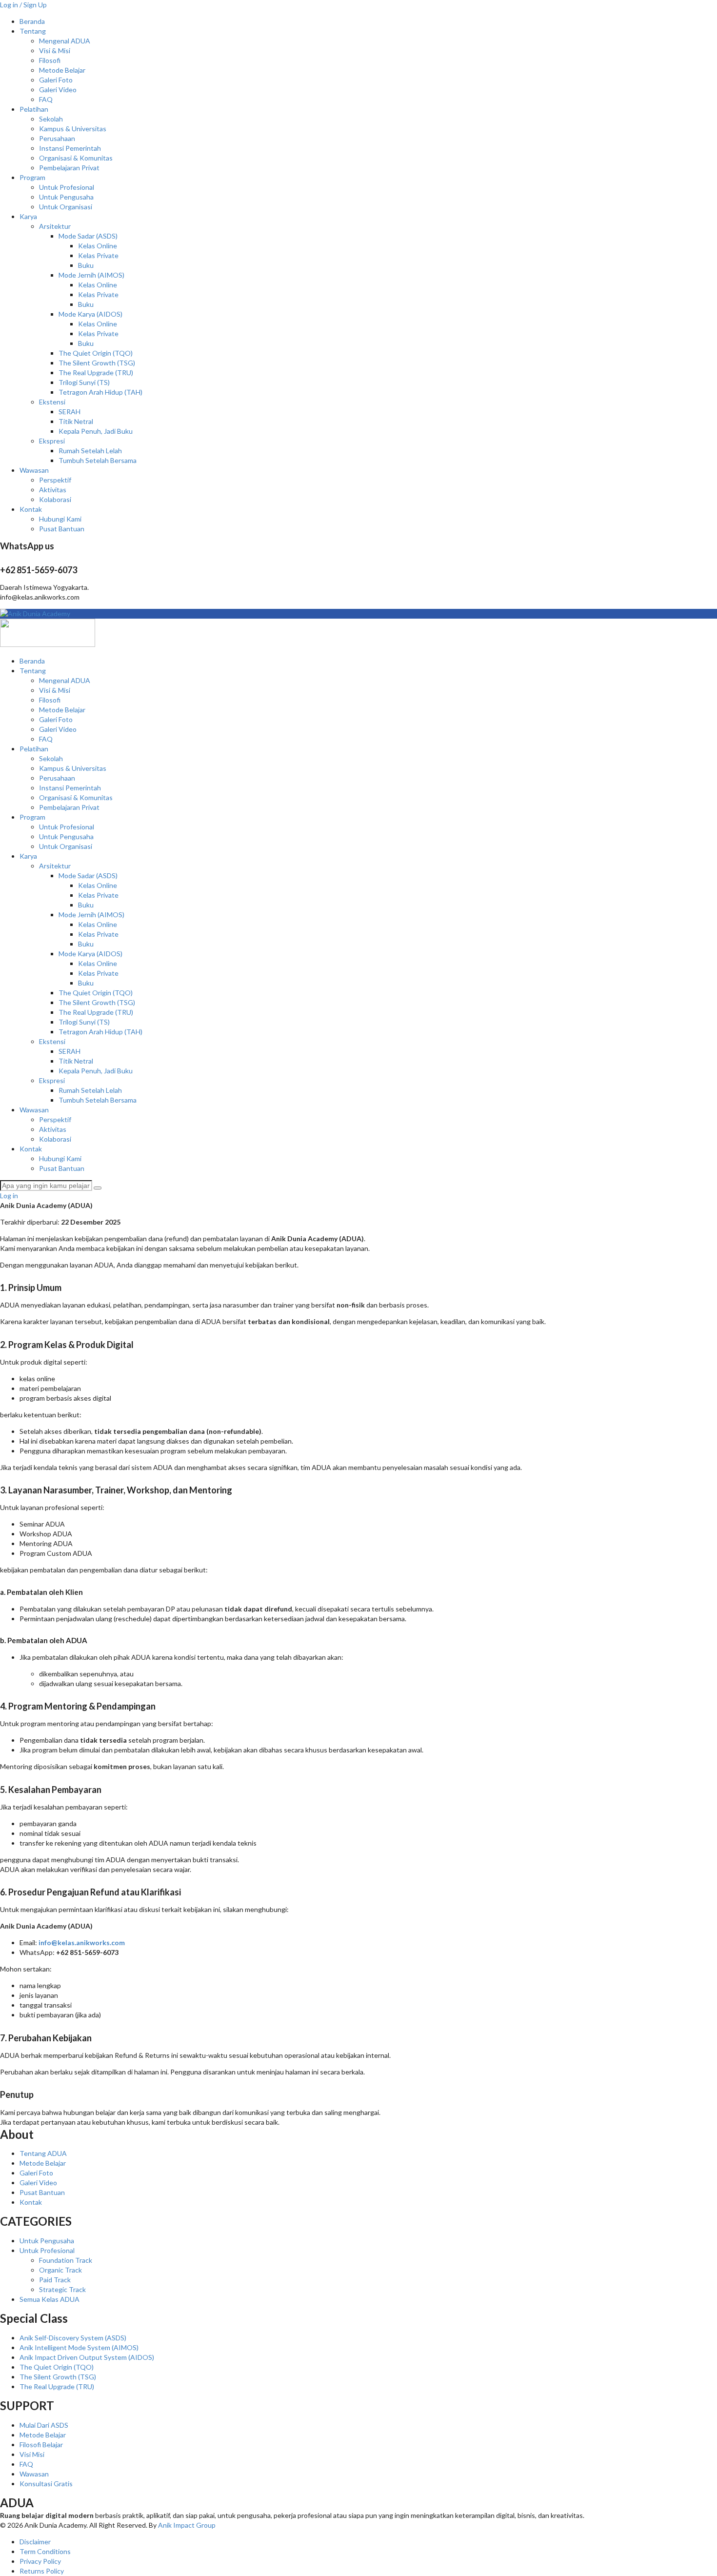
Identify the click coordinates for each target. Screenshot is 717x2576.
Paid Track (55, 2280)
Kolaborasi (55, 499)
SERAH (70, 412)
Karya (28, 216)
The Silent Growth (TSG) (97, 363)
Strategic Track (62, 2289)
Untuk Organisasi (66, 207)
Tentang (33, 31)
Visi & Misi (55, 50)
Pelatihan (34, 109)
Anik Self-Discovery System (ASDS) (73, 2338)
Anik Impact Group (187, 2525)
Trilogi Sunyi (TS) (84, 382)
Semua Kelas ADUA (50, 2299)
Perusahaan (57, 138)
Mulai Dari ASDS (44, 2425)
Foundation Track (66, 2260)
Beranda (32, 21)
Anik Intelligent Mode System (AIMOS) (79, 2347)
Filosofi (50, 60)
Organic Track (60, 2270)
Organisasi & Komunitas (76, 158)
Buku (86, 265)
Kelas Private (98, 255)
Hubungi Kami (60, 519)
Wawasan (34, 470)
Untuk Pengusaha (66, 197)
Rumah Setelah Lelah (90, 451)
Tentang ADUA (43, 2153)
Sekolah (51, 119)
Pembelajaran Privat (69, 168)
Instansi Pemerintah (70, 148)
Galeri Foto (56, 80)
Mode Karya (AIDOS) (90, 314)
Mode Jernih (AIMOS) (91, 275)
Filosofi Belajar (41, 2445)
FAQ (46, 99)
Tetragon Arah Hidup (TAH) (100, 392)
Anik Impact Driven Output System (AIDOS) (87, 2357)
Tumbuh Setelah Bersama (98, 460)
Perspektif (55, 480)
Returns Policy (42, 2571)
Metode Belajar (62, 70)
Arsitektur (55, 226)
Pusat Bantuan (62, 529)
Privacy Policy (40, 2561)
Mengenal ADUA (65, 41)
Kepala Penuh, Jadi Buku (96, 431)
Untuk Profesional (67, 187)
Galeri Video (58, 90)
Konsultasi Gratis (46, 2484)
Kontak (31, 509)
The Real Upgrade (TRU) (96, 372)
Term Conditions (45, 2551)
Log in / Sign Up (23, 5)
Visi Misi (32, 2454)
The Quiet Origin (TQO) (96, 353)
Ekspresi (52, 441)
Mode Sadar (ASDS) (88, 236)
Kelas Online (98, 246)
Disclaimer (35, 2542)
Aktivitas (53, 490)
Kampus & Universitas (73, 129)
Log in (9, 1196)
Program (32, 177)
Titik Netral (76, 421)
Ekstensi (52, 402)
